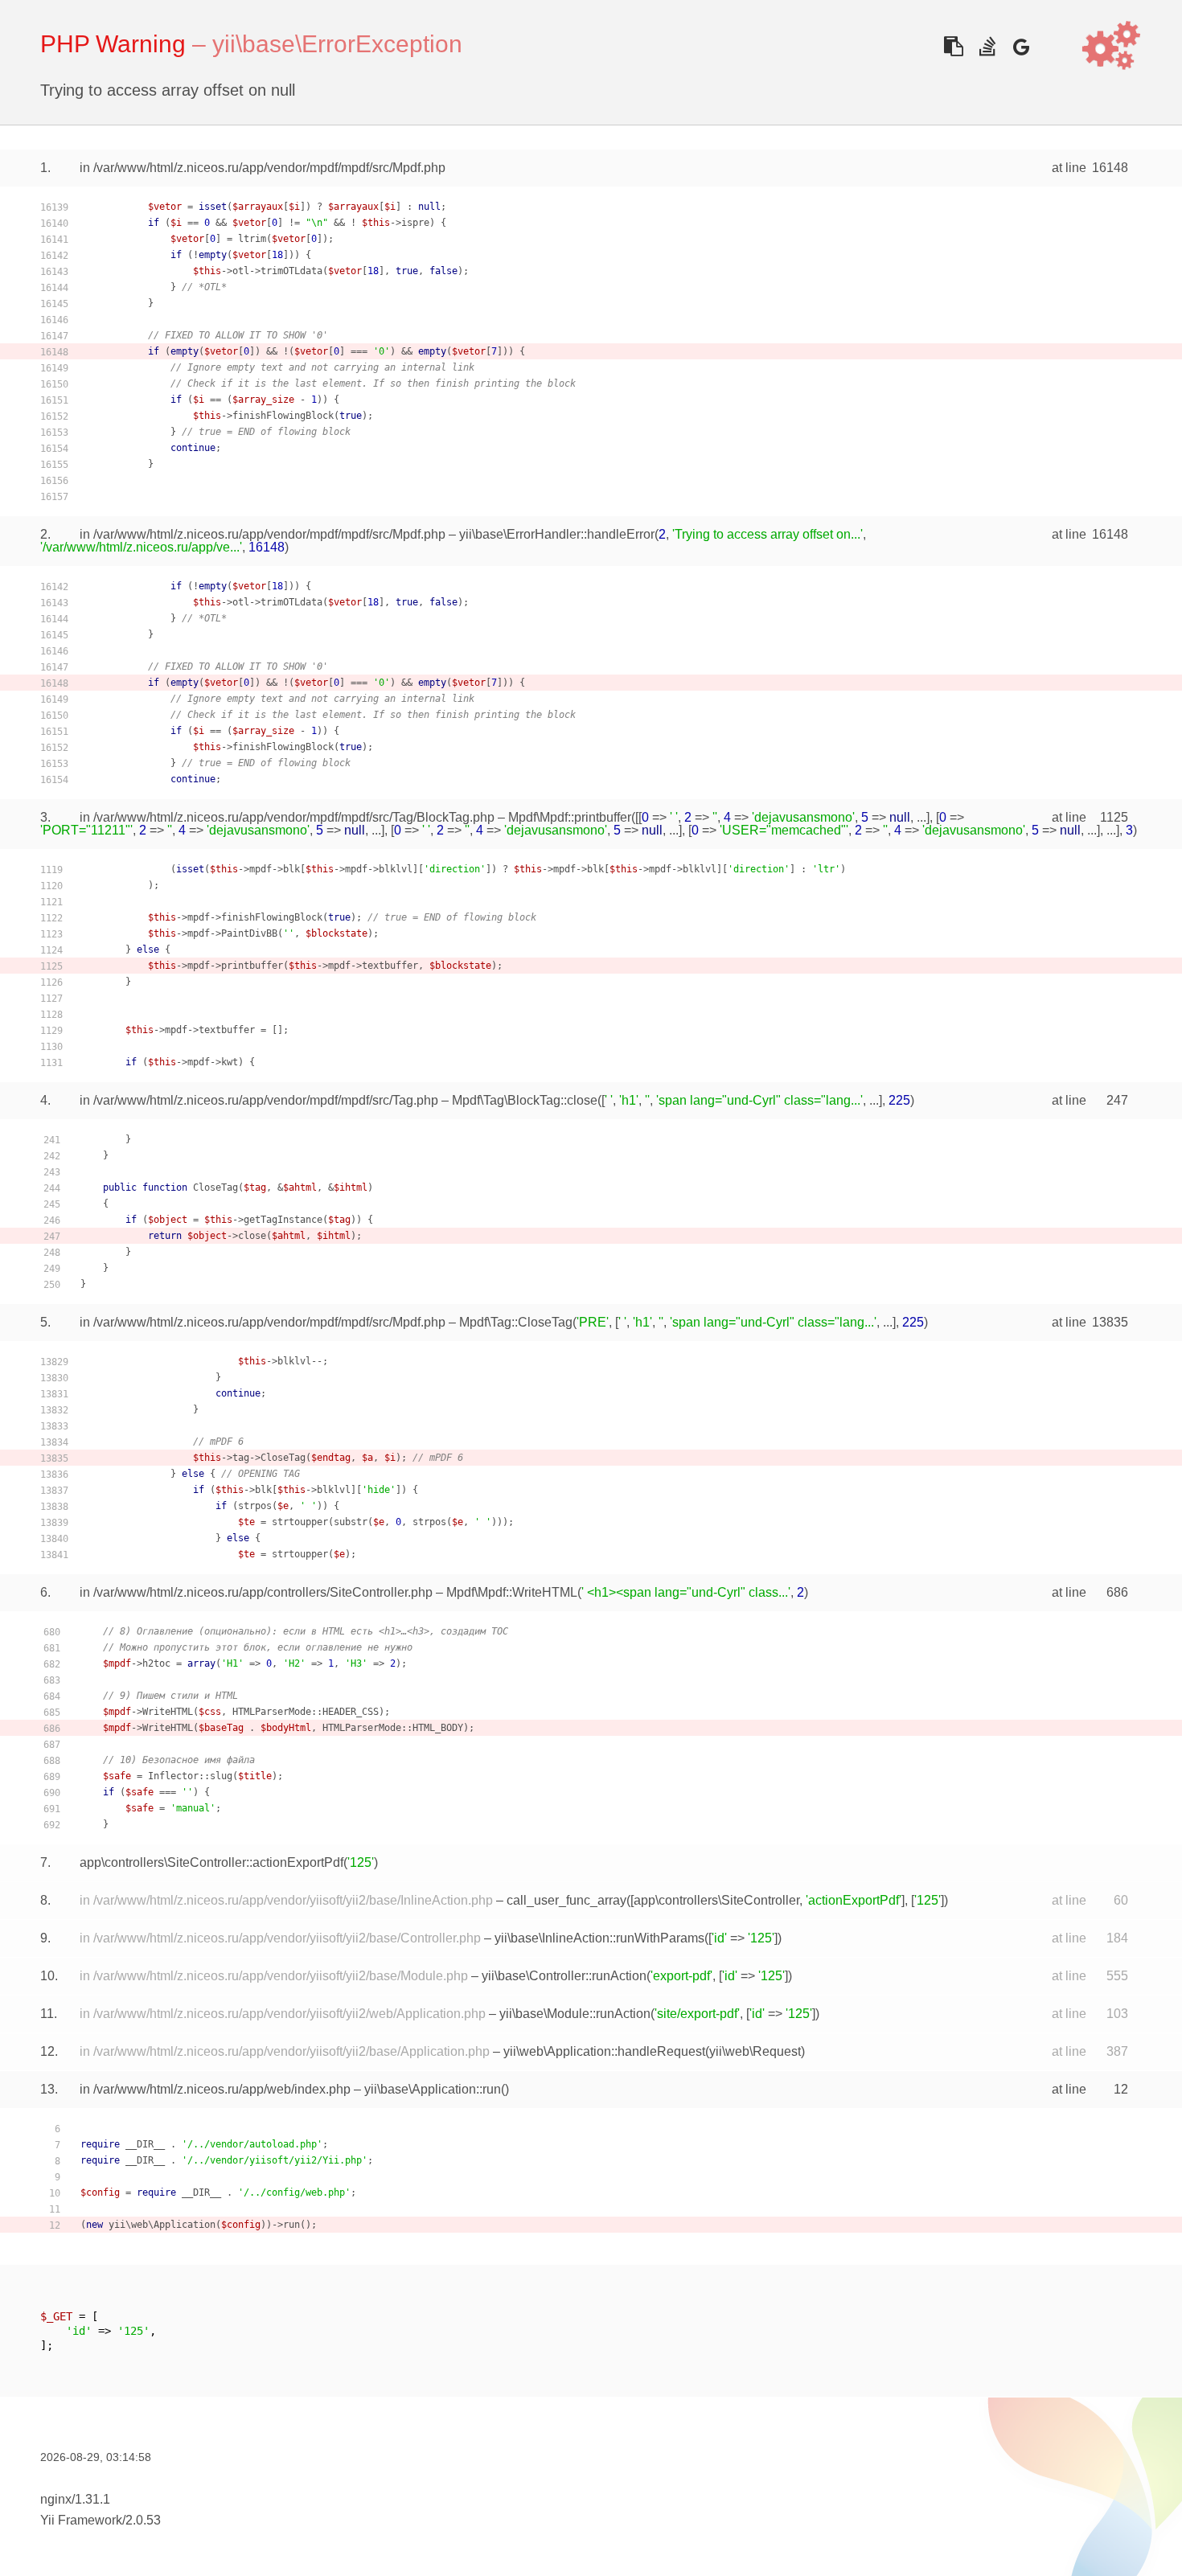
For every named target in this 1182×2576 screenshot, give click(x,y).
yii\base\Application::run (433, 2089)
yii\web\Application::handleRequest (604, 2051)
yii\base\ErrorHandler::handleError (557, 534)
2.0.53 (143, 2520)
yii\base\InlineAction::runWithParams (599, 1938)
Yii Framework (81, 2520)
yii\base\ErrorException (337, 44)
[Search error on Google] (1021, 46)
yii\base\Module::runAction (575, 2014)
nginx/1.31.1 (75, 2499)
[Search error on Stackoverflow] (987, 46)
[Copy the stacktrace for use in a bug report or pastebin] (953, 46)
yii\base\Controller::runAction (564, 1976)
